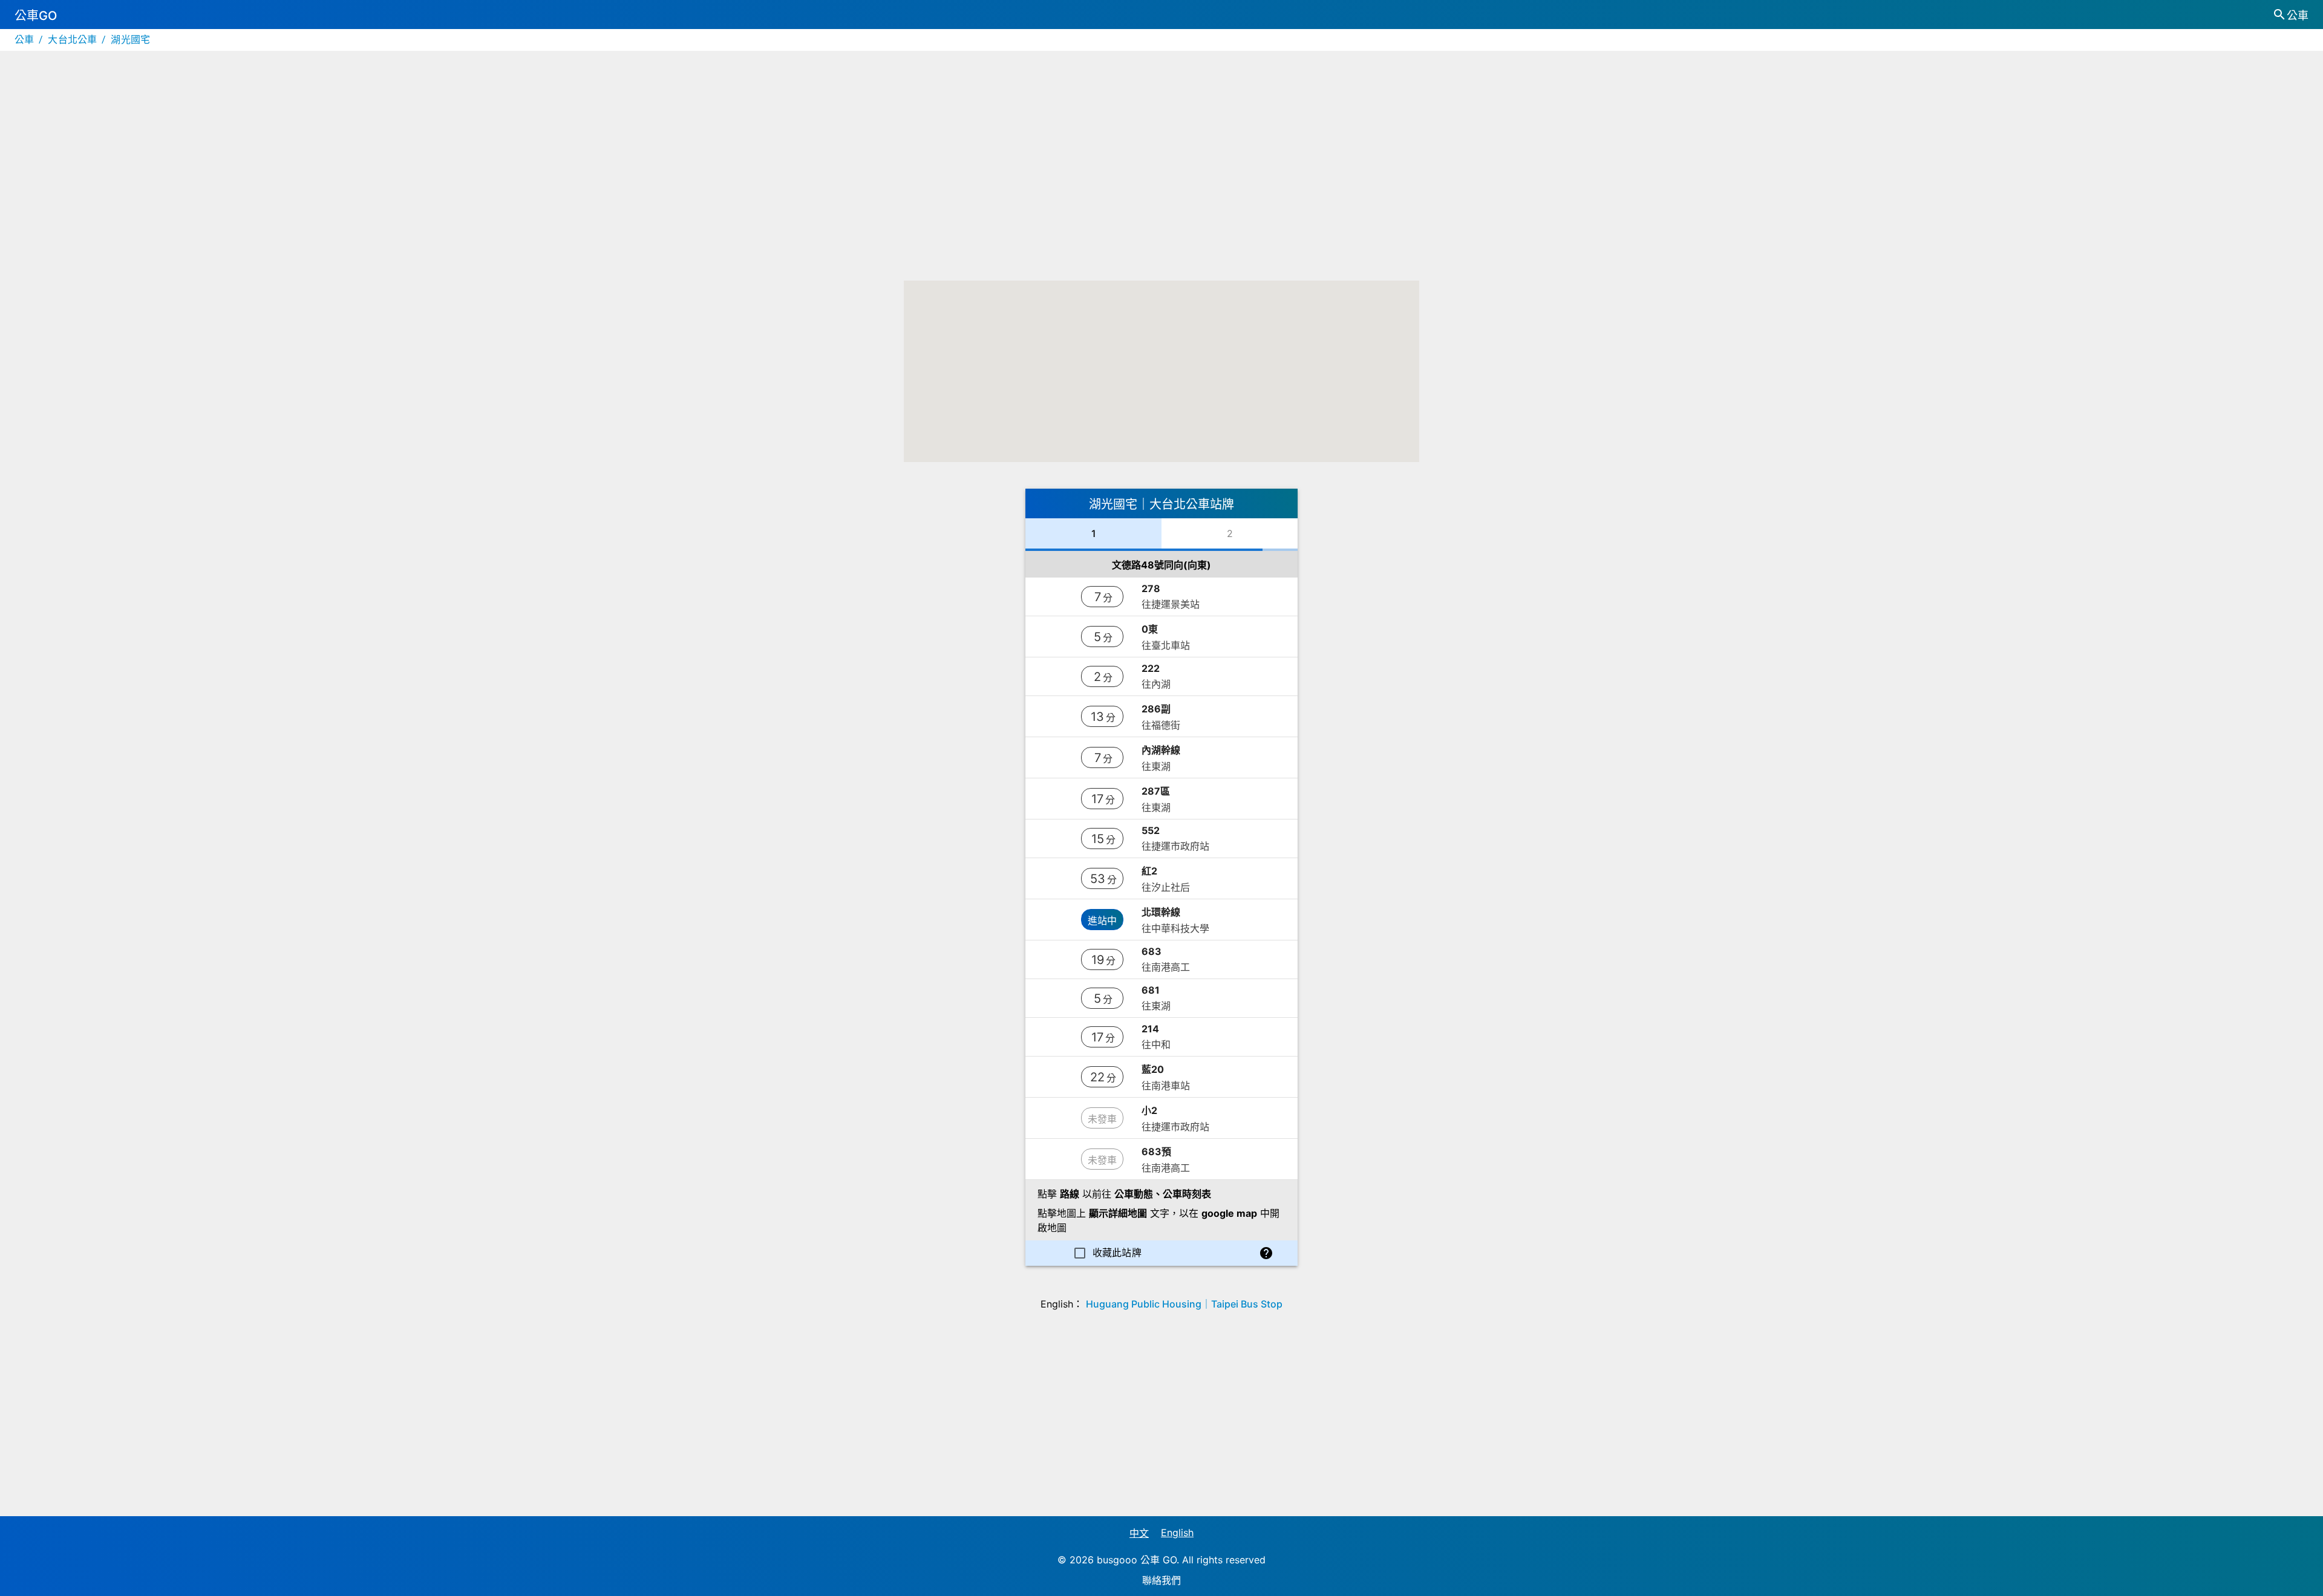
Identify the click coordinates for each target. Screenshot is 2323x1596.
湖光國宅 (130, 40)
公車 (24, 40)
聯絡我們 (1161, 1580)
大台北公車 (72, 40)
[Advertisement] (1161, 178)
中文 (1139, 1533)
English (1177, 1532)
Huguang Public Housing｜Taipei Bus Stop (1184, 1304)
